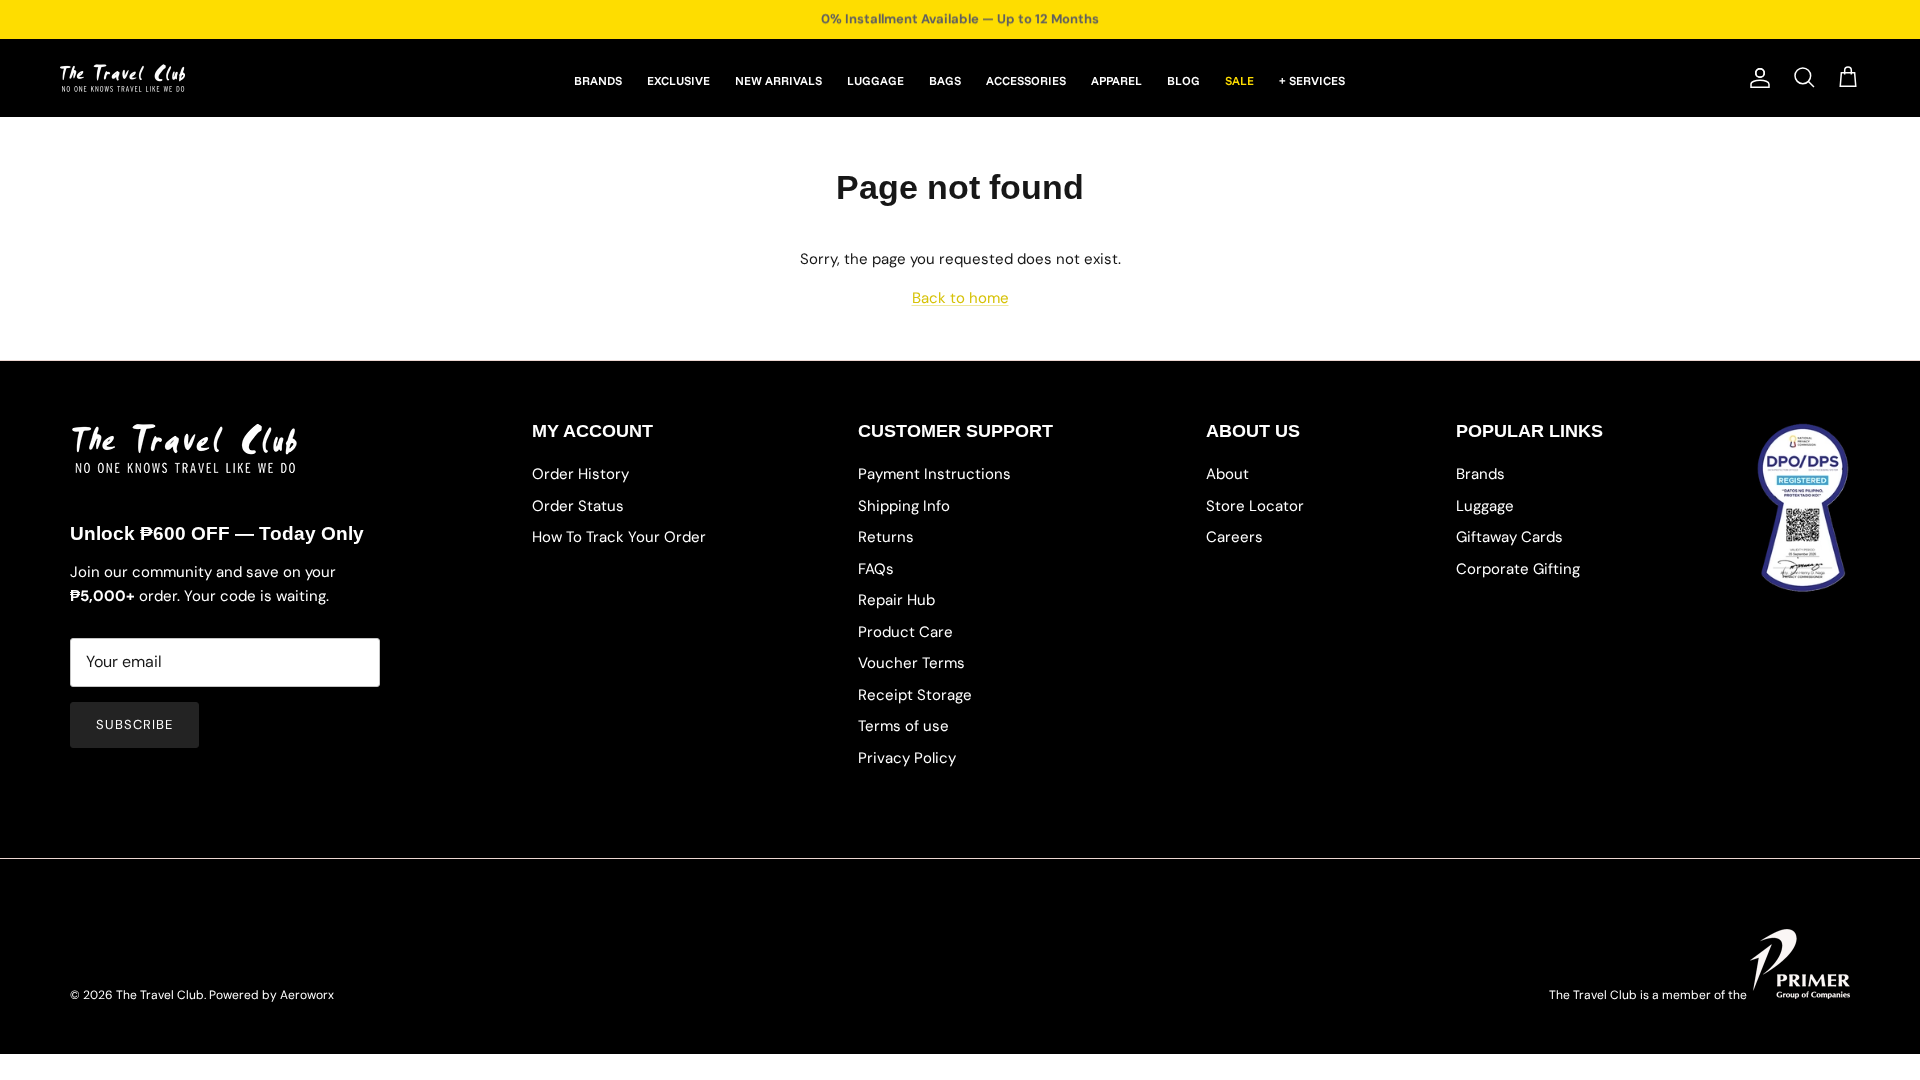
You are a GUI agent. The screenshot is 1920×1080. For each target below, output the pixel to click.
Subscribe (134, 724)
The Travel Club (160, 995)
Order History (580, 474)
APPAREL (1116, 80)
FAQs (876, 569)
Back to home (960, 298)
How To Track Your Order (619, 537)
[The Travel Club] (122, 78)
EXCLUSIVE (678, 80)
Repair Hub (896, 600)
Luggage (1485, 506)
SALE (1239, 80)
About (1227, 474)
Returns (886, 537)
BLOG (1183, 80)
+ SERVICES (1312, 80)
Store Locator (1255, 506)
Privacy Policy (907, 758)
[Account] (1756, 78)
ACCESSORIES (1026, 80)
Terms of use (903, 726)
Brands (1480, 474)
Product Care (905, 632)
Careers (1234, 537)
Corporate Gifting (1518, 569)
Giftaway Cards (1509, 537)
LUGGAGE (875, 80)
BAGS (945, 80)
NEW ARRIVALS (778, 80)
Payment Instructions (934, 474)
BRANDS (598, 80)
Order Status (578, 506)
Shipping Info (904, 506)
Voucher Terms (911, 663)
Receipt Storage (915, 695)
